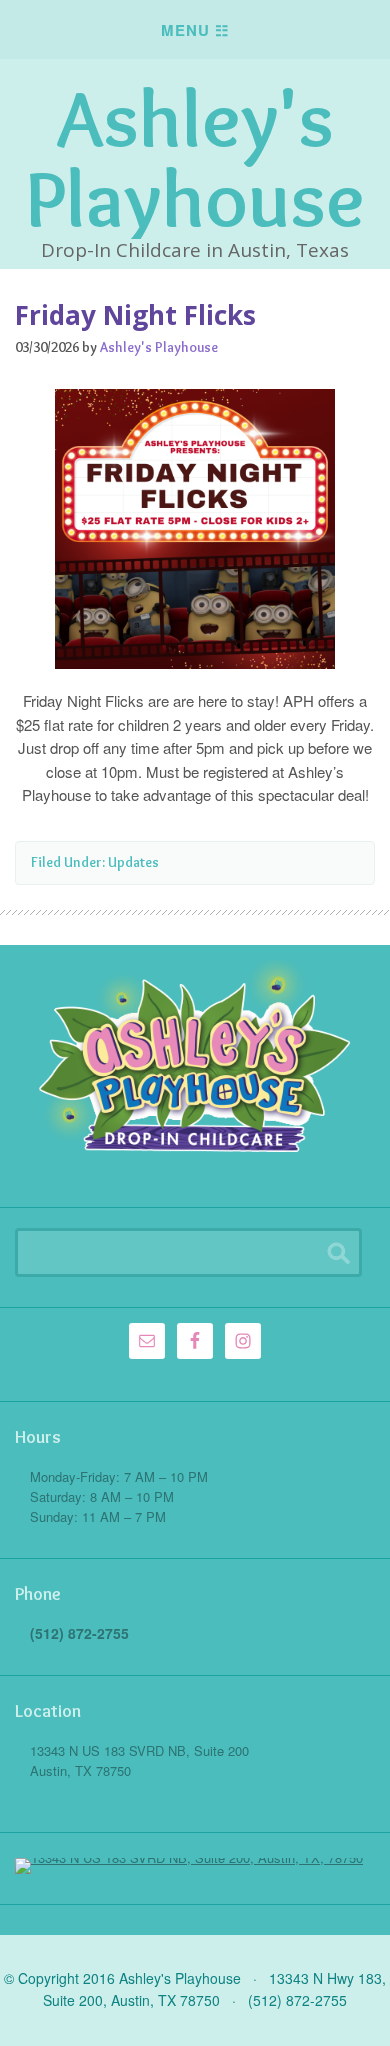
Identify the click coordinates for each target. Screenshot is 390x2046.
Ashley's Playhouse (195, 158)
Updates (133, 862)
